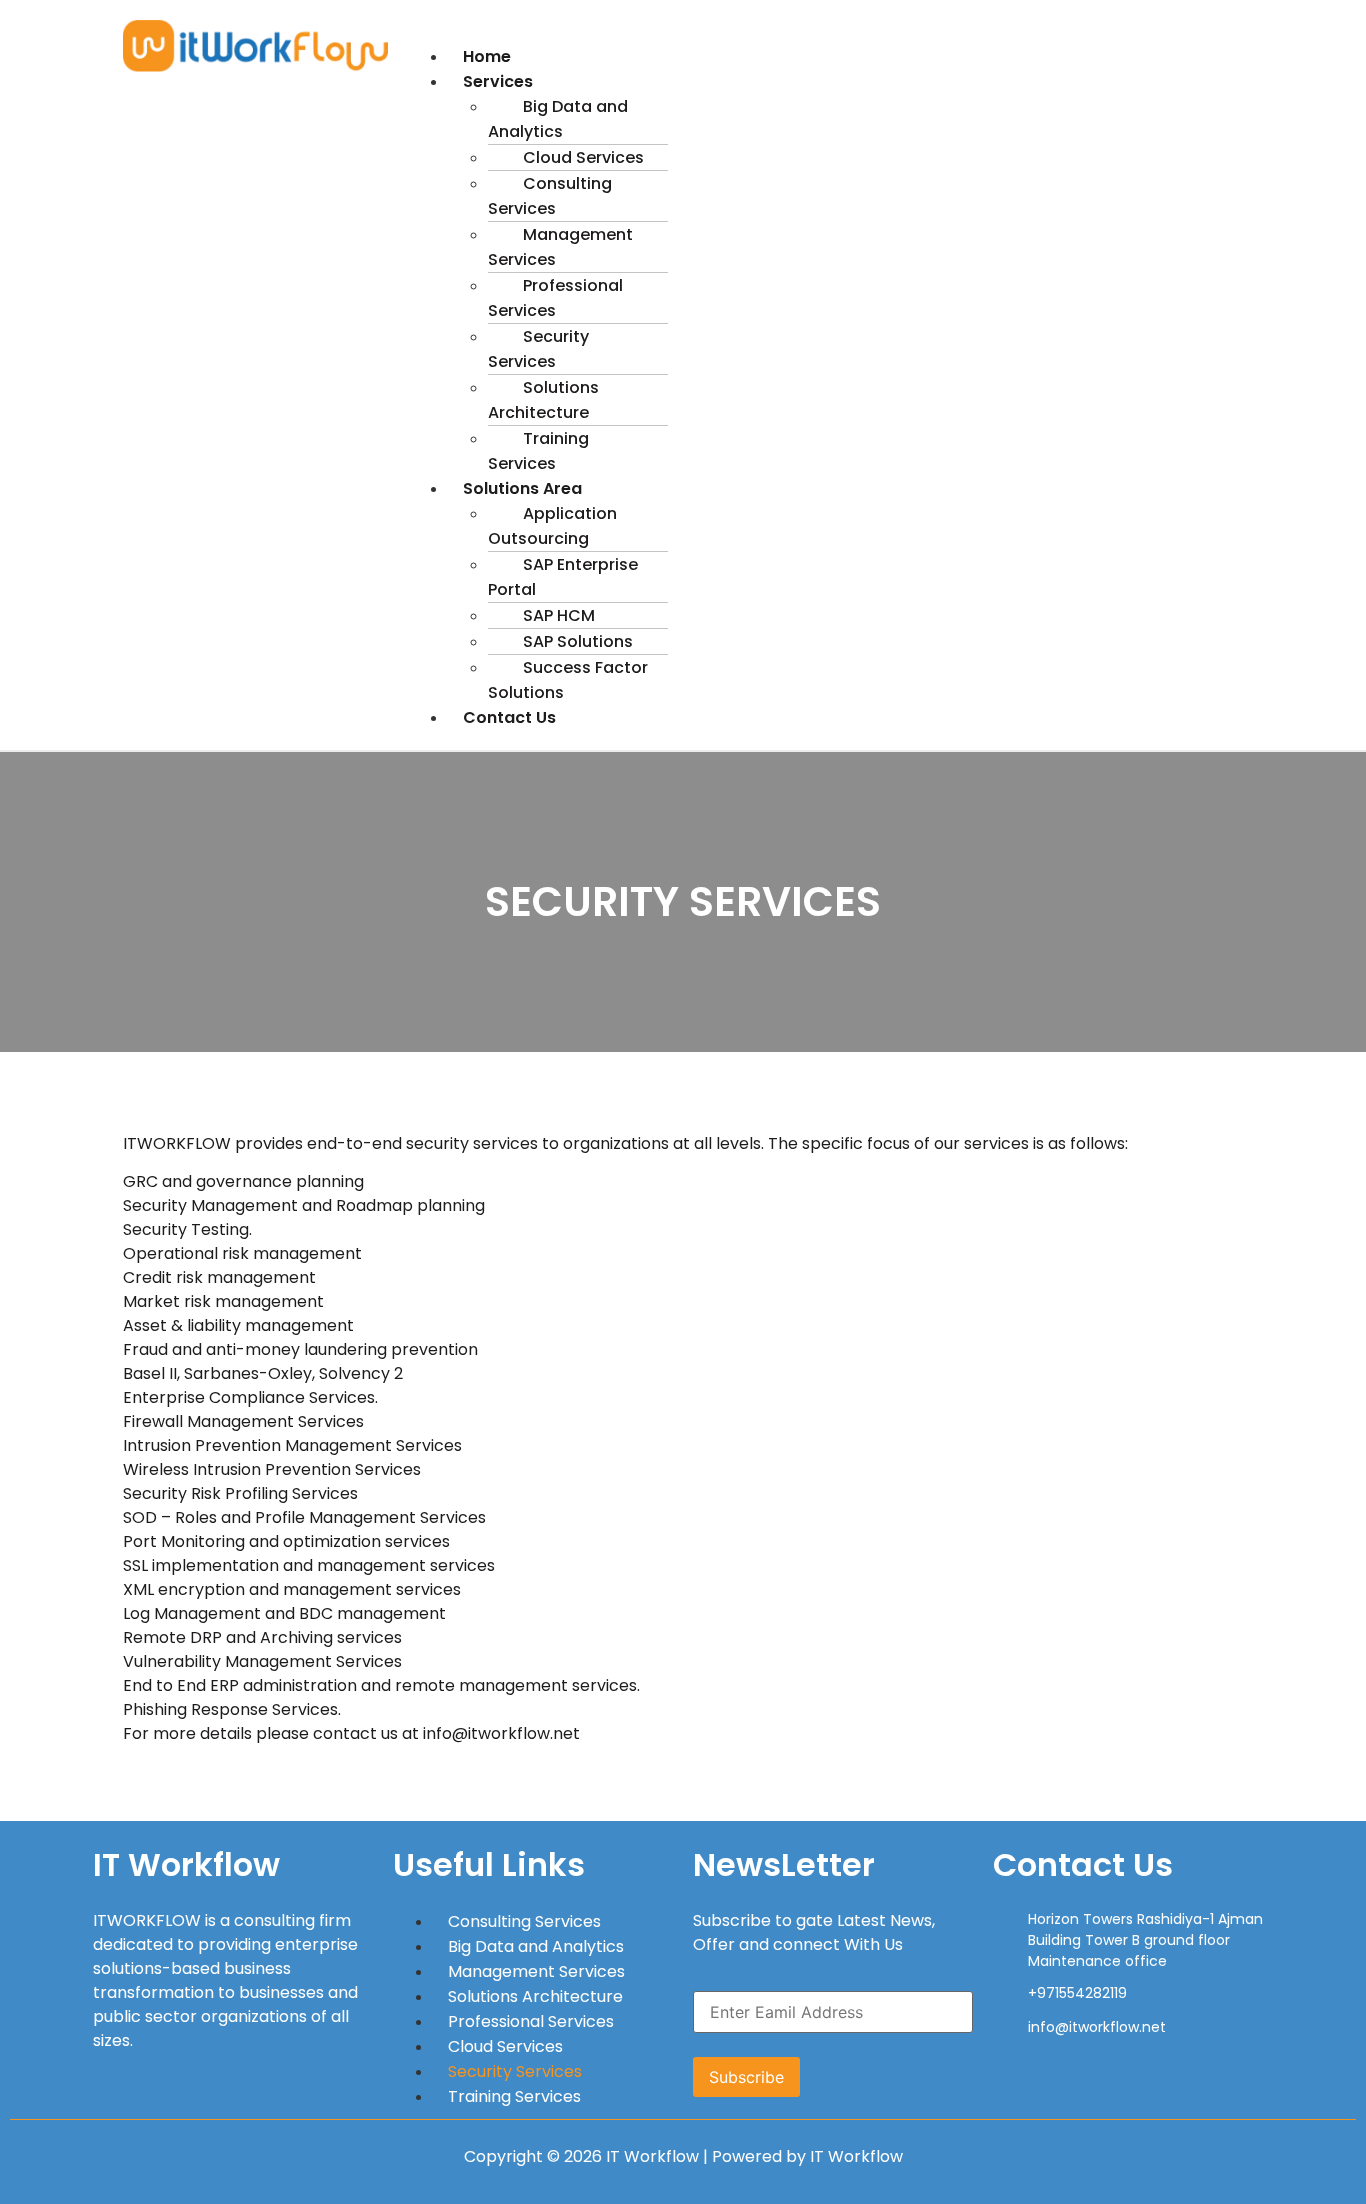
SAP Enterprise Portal (563, 577)
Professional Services (555, 298)
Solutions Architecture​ (543, 400)
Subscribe (746, 2077)
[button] (823, 32)
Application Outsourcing (552, 526)
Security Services (538, 349)
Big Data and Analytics (558, 119)
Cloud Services (505, 2046)
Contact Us (509, 717)
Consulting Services (550, 196)
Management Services (560, 247)
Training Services (538, 451)
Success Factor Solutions (568, 680)
